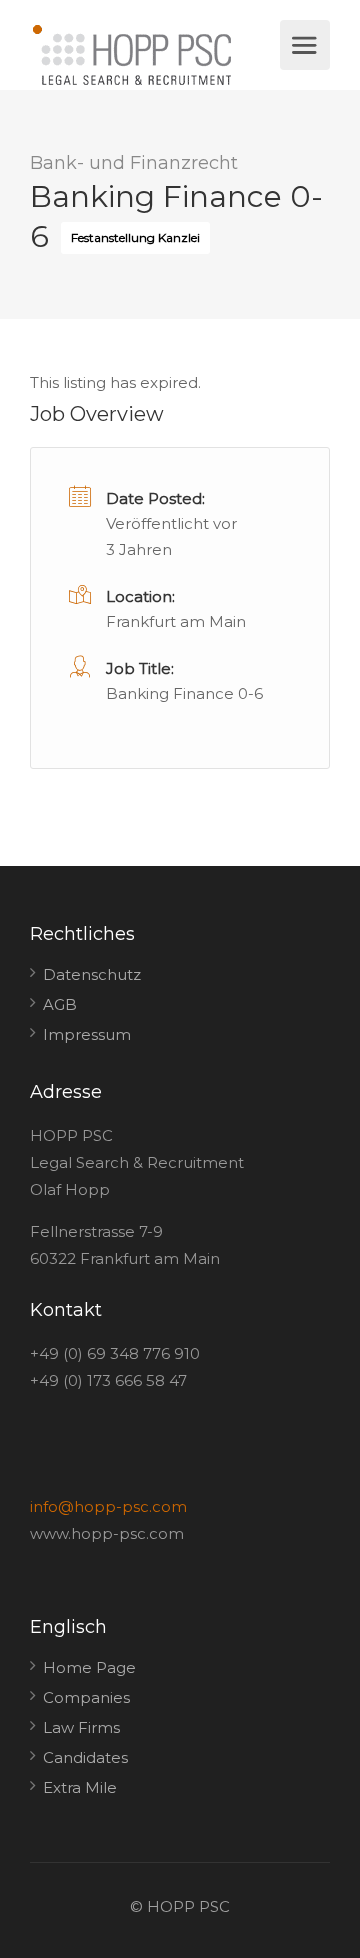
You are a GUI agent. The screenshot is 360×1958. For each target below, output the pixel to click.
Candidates (85, 1757)
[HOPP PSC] (152, 55)
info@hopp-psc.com (108, 1506)
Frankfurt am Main (176, 621)
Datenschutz (92, 974)
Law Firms (81, 1727)
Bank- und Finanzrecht (134, 163)
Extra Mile (80, 1787)
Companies (86, 1697)
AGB (60, 1004)
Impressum (87, 1034)
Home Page (89, 1667)
